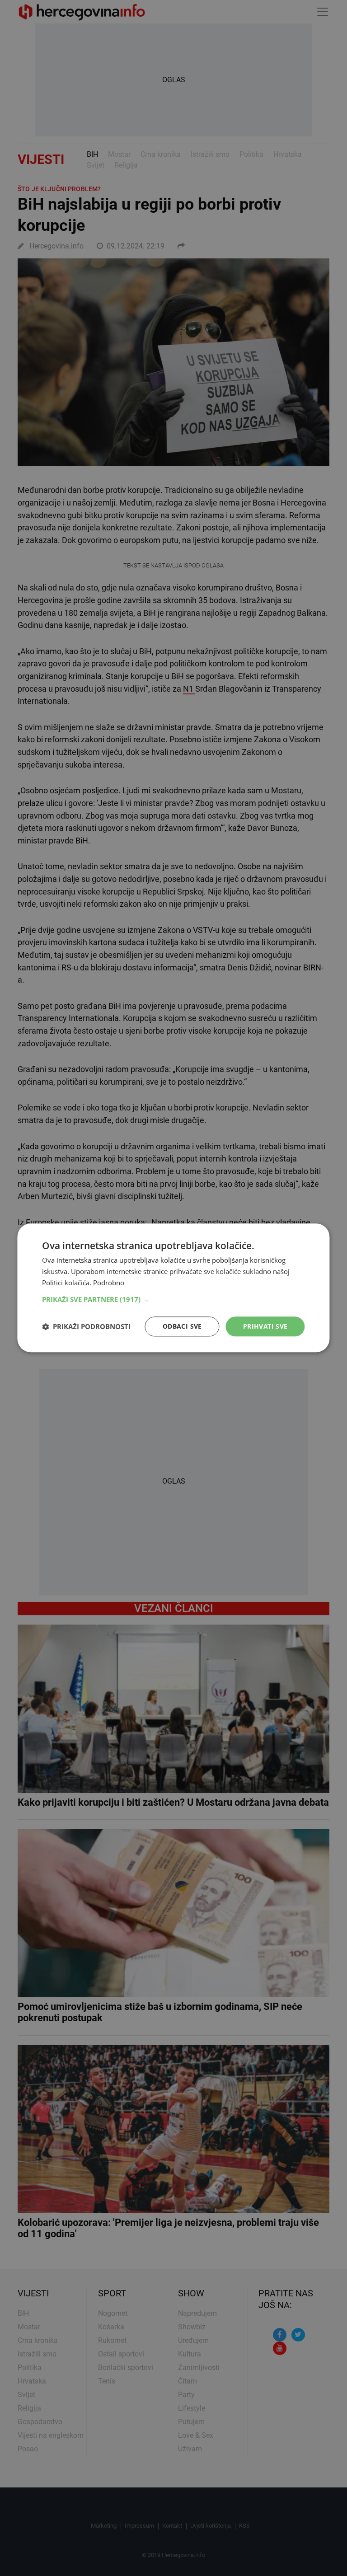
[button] (173, 1299)
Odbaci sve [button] (182, 1326)
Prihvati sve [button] (265, 1326)
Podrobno (109, 1283)
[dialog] (173, 1288)
